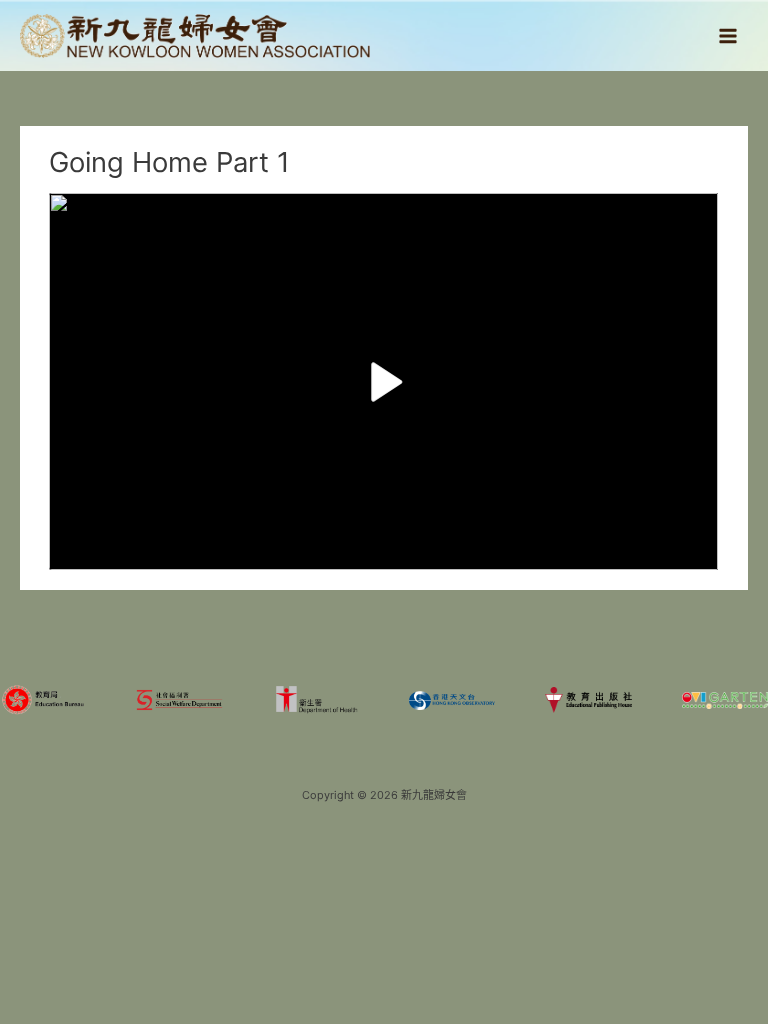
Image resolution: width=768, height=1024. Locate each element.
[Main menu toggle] (728, 35)
